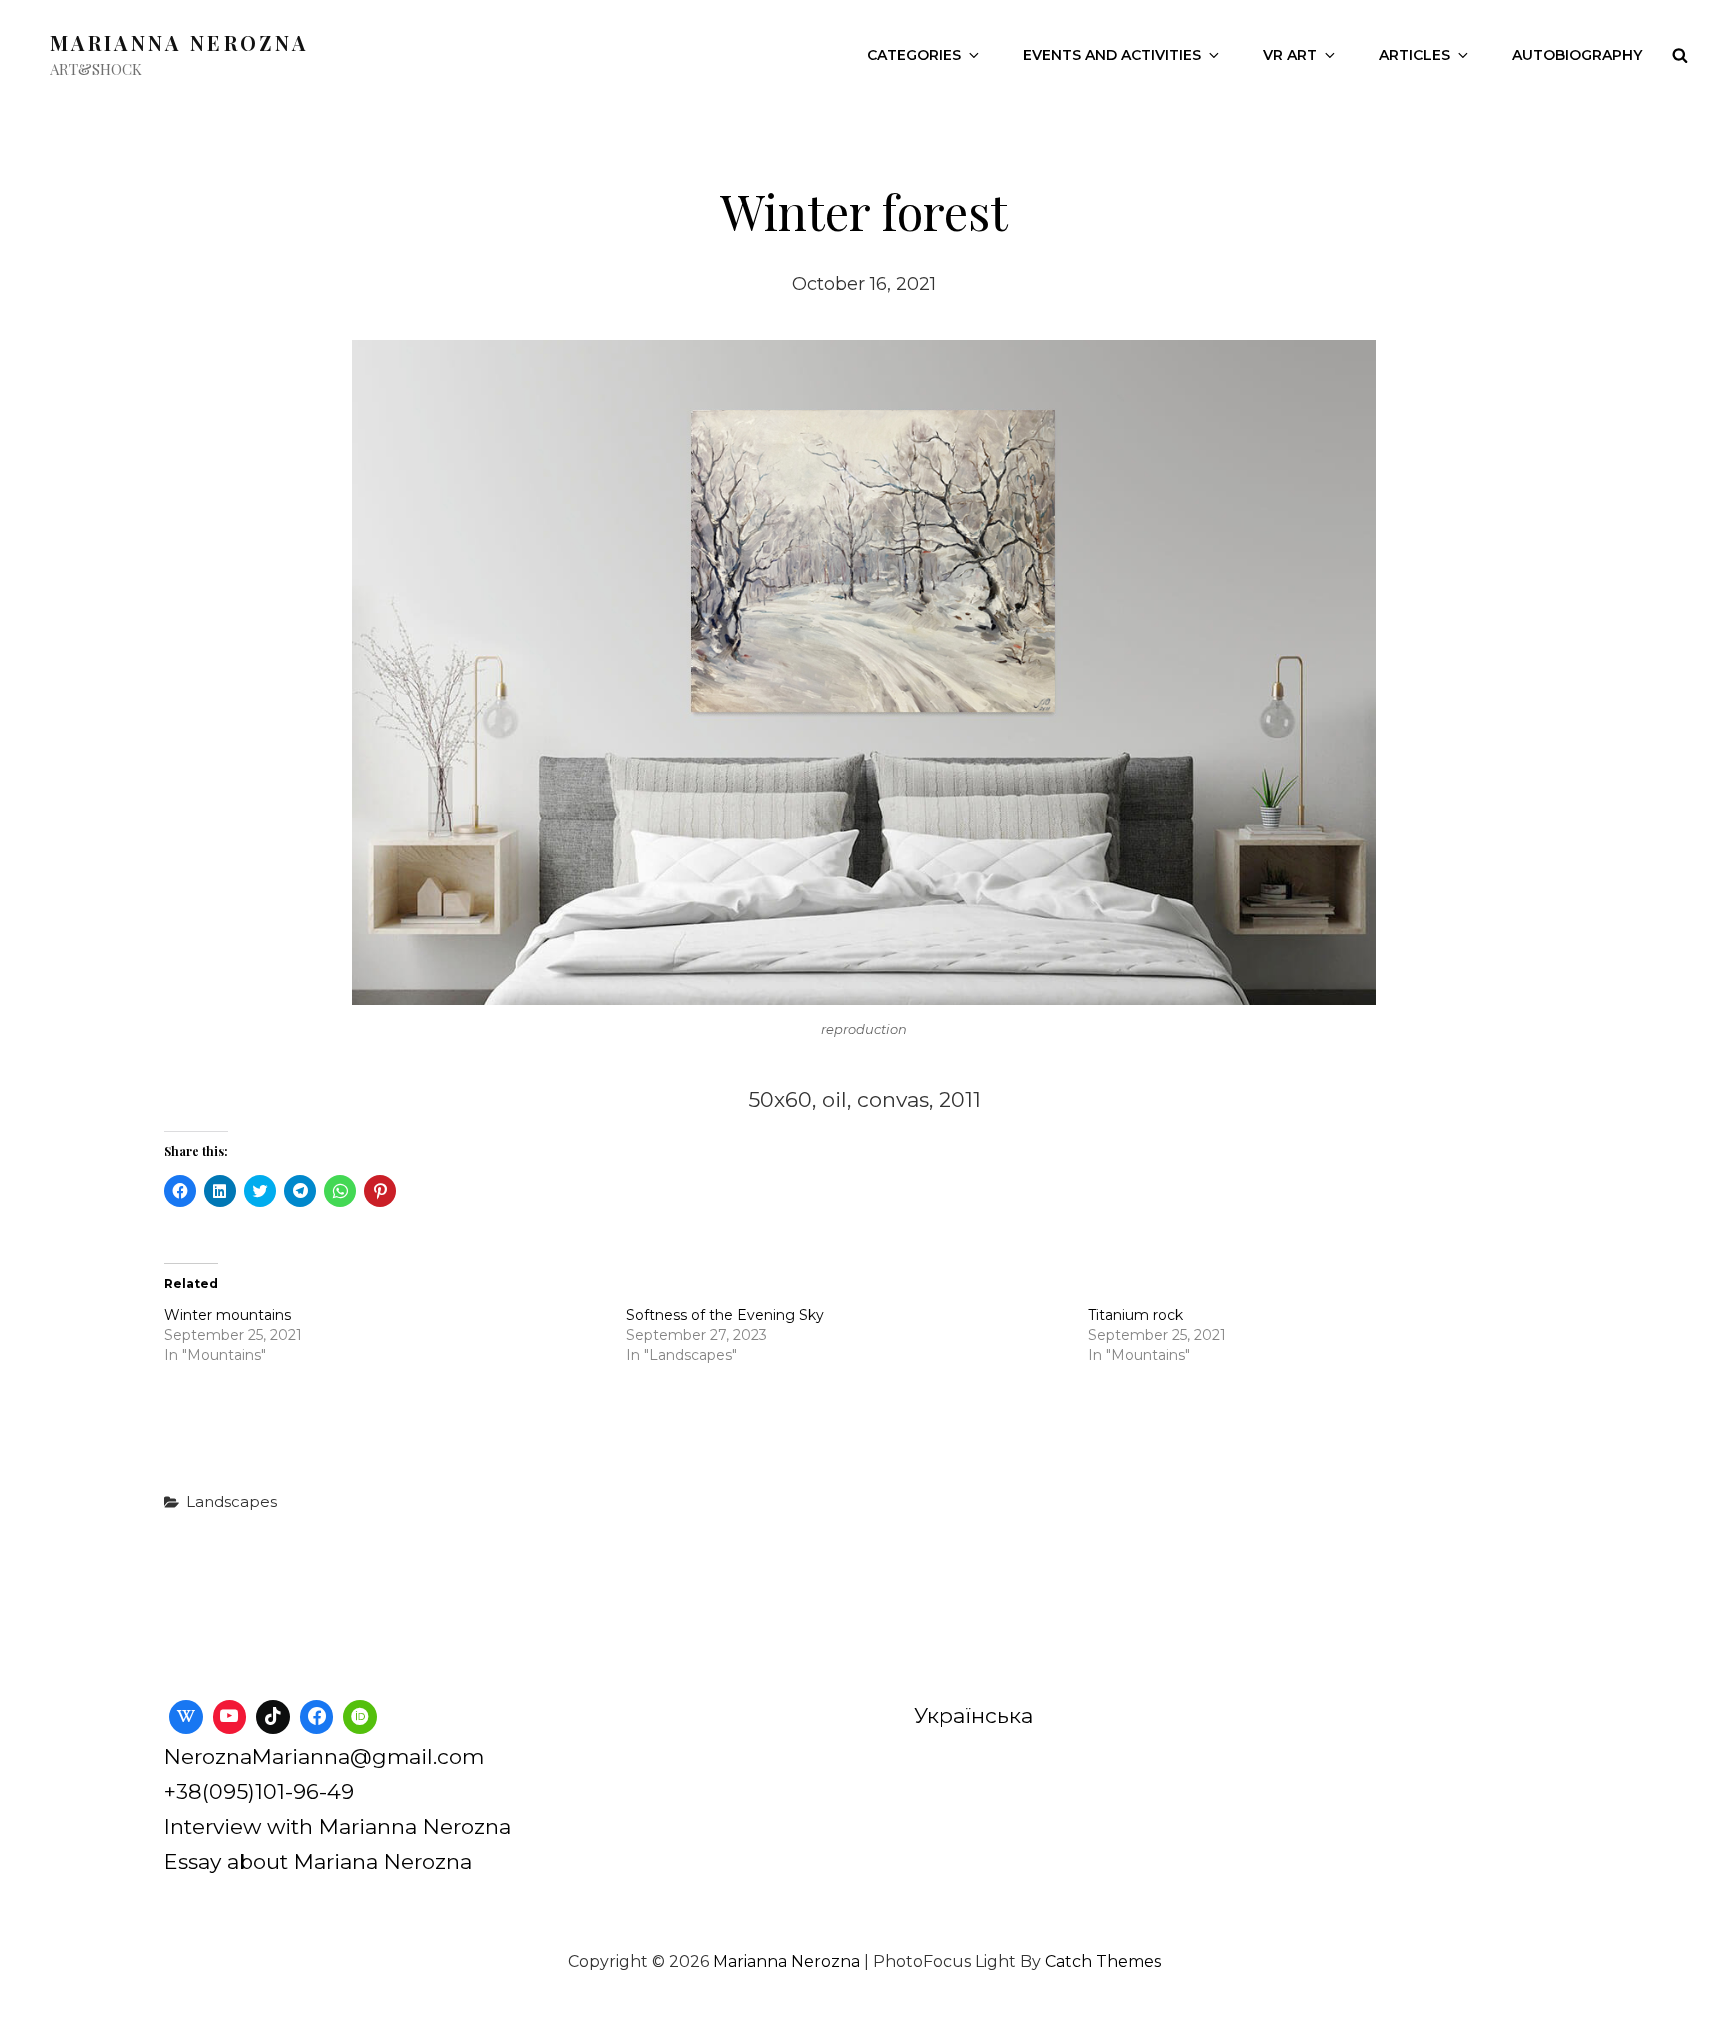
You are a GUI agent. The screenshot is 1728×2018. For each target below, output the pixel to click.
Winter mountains (227, 1315)
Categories (914, 55)
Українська (973, 1715)
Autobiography (1577, 55)
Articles (1414, 55)
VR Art (1290, 55)
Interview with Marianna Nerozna (337, 1826)
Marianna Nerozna (179, 42)
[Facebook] (317, 1717)
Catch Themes (1103, 1961)
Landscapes (231, 1501)
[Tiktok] (273, 1717)
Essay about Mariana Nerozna (318, 1861)
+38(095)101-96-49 (259, 1791)
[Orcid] (360, 1717)
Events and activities (1112, 55)
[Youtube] (230, 1717)
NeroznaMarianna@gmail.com (324, 1756)
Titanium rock (1135, 1315)
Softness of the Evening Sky (725, 1315)
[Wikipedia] (186, 1717)
